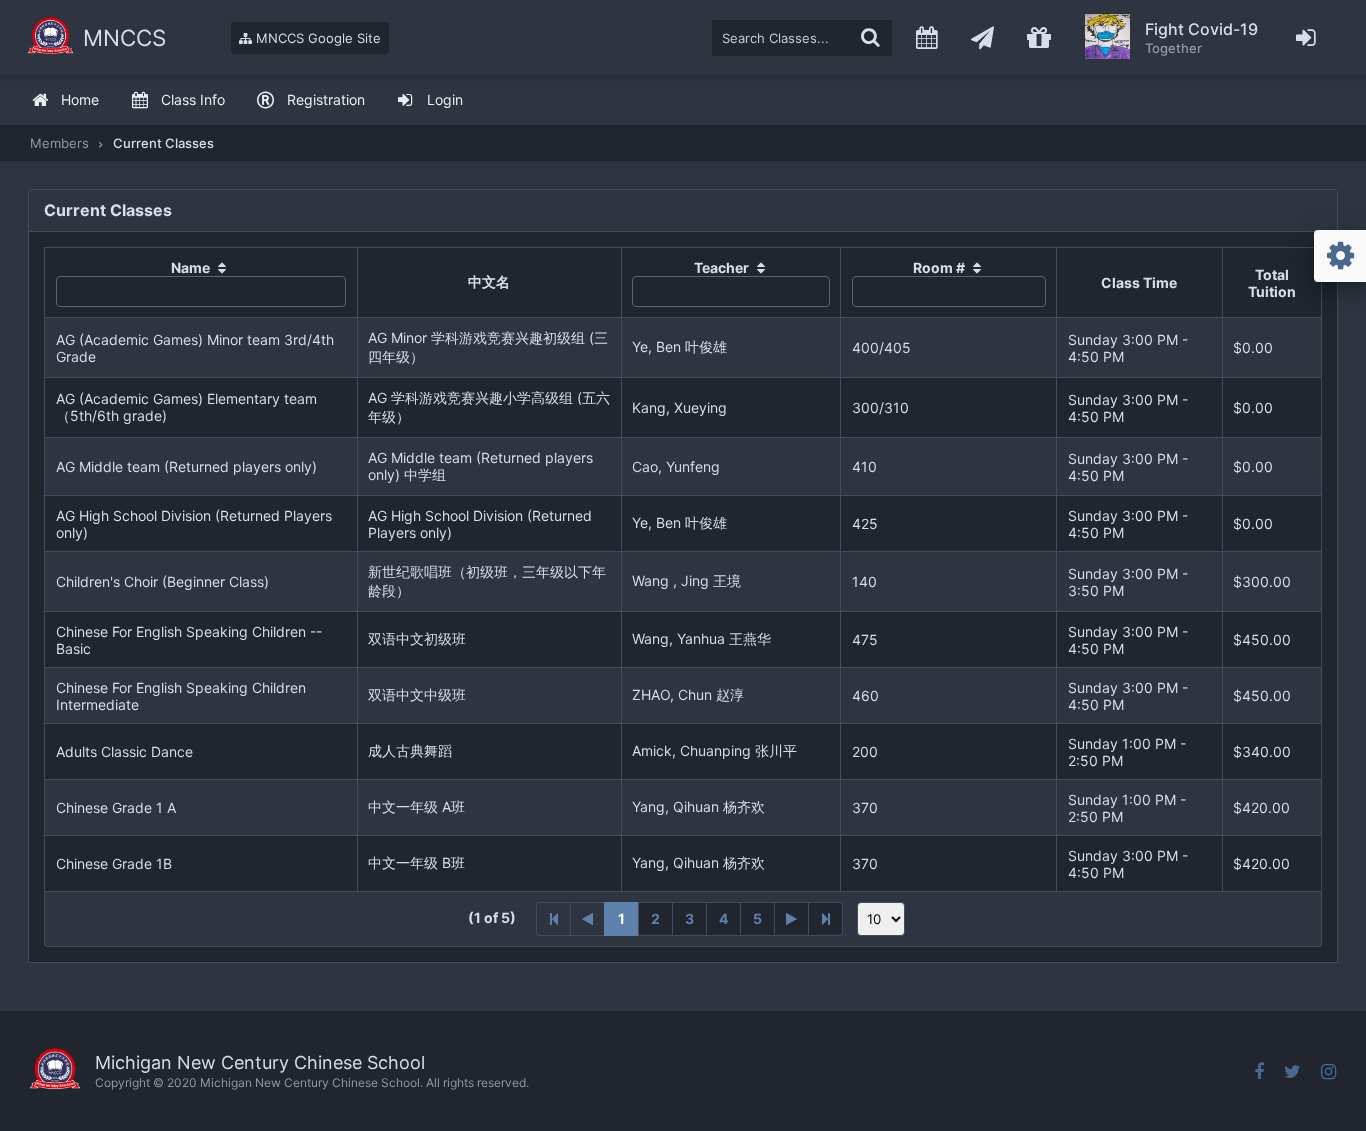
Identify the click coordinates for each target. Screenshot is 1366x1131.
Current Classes (163, 143)
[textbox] (802, 38)
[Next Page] (792, 919)
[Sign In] (1306, 37)
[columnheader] (201, 283)
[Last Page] (826, 919)
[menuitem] (65, 100)
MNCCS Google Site (316, 38)
